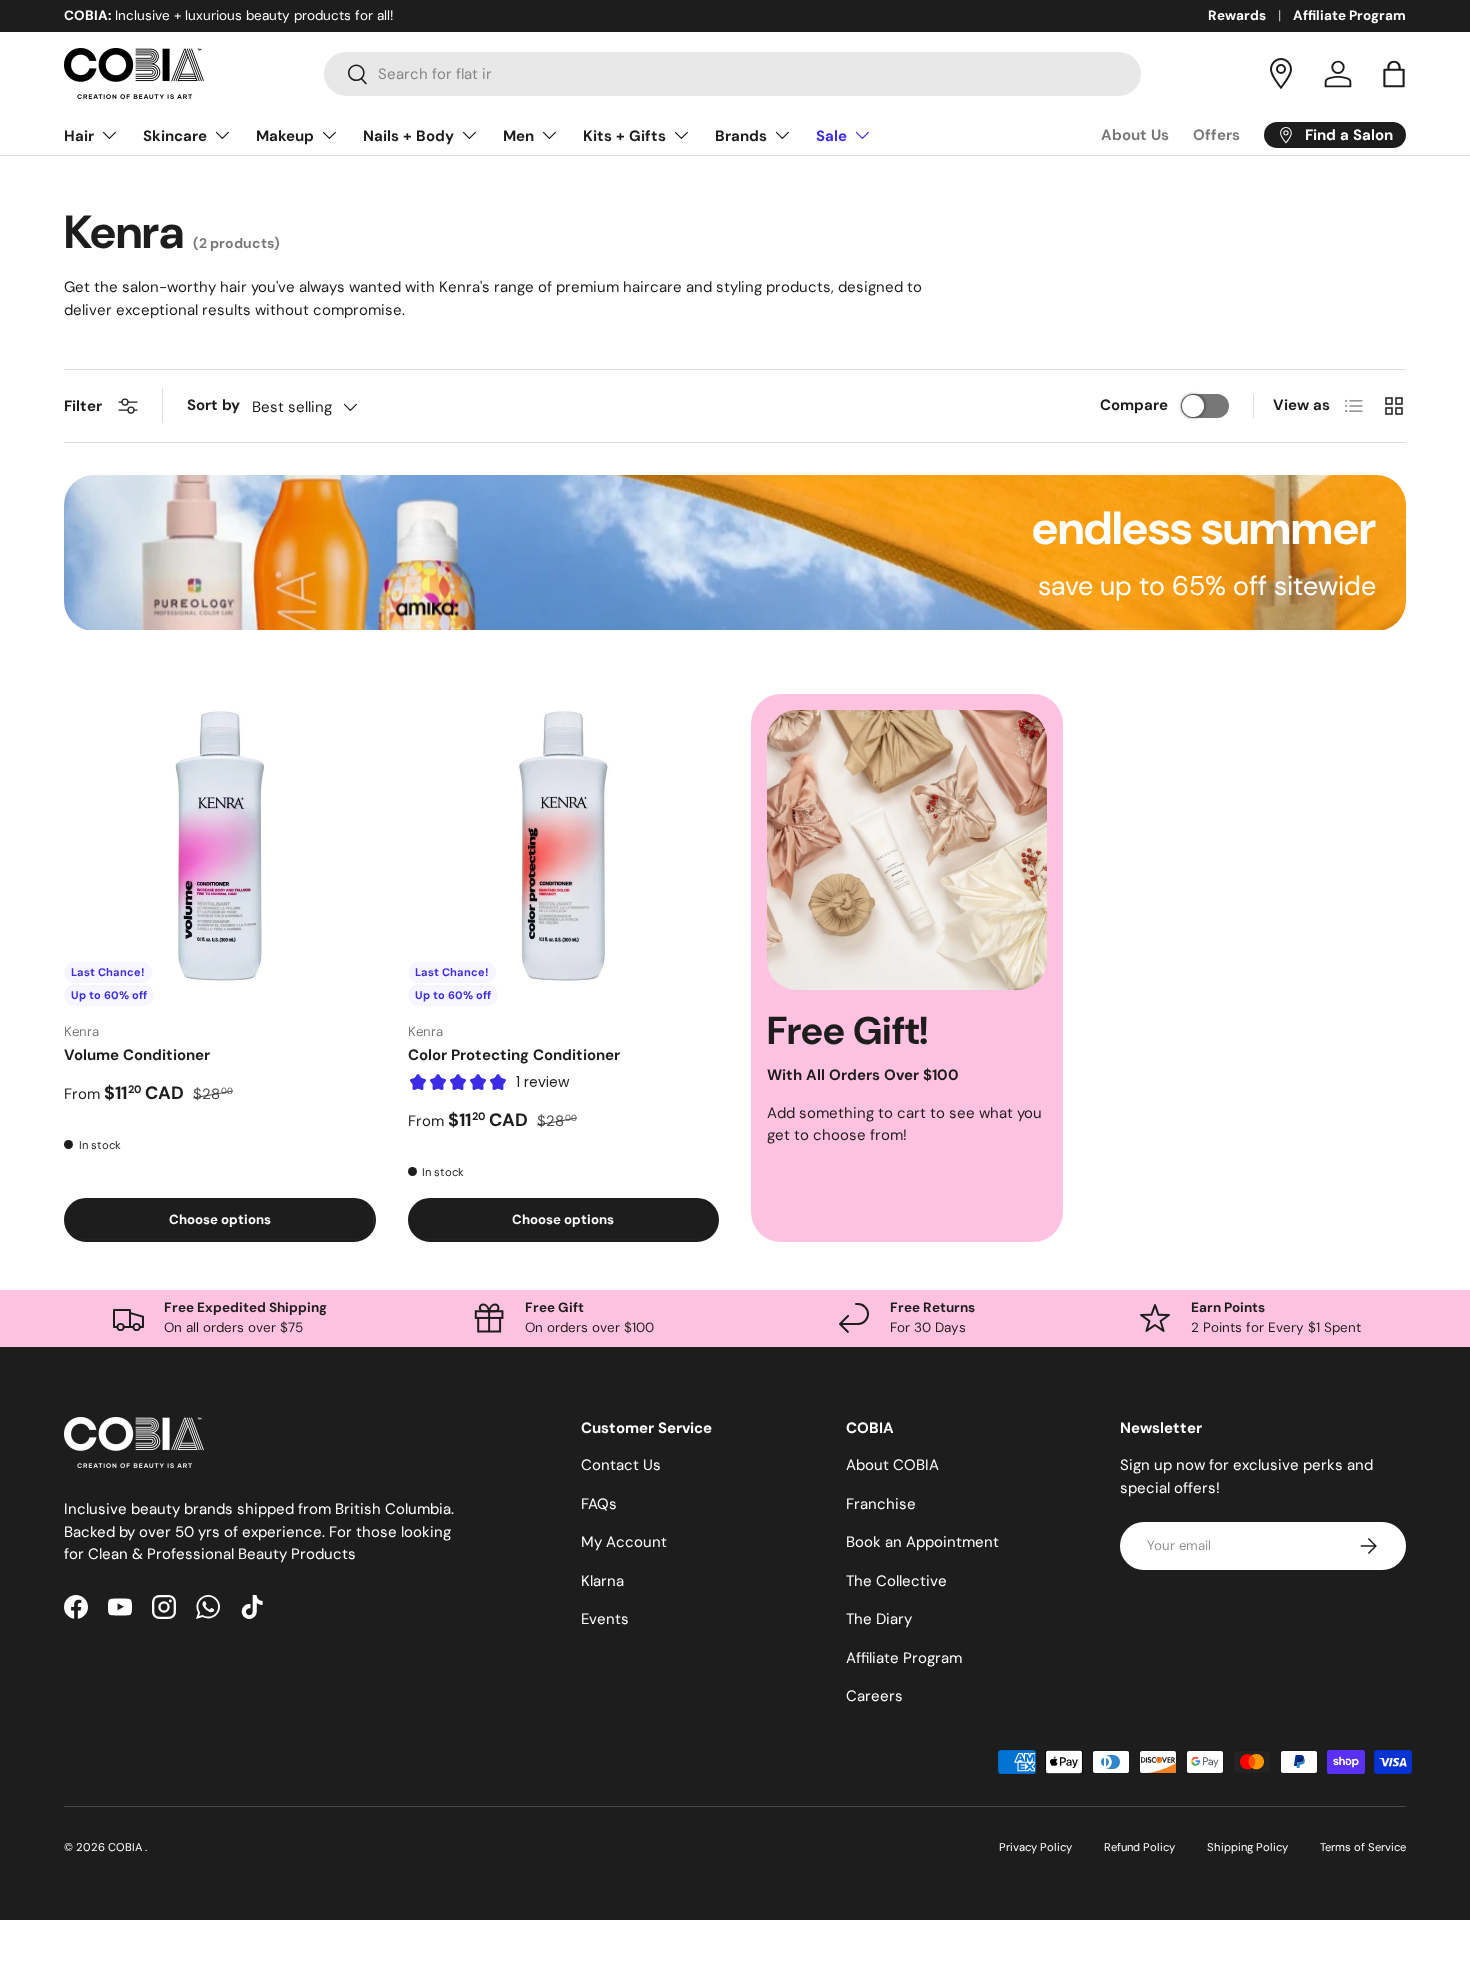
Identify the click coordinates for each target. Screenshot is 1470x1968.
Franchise (881, 1504)
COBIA (126, 1847)
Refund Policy (1139, 1847)
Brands (741, 136)
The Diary (879, 1620)
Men (518, 136)
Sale (831, 136)
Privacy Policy (1035, 1847)
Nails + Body (408, 136)
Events (605, 1620)
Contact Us (621, 1466)
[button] (1394, 74)
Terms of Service (1363, 1847)
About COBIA (892, 1466)
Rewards (1237, 15)
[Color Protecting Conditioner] (564, 850)
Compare (1134, 405)
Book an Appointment (922, 1543)
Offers (1216, 135)
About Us (1135, 135)
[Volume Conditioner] (220, 850)
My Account (624, 1543)
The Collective (896, 1581)
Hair (79, 136)
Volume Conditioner (137, 1055)
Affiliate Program (1349, 15)
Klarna (602, 1581)
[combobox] (732, 74)
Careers (874, 1697)
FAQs (599, 1504)
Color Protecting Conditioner (514, 1055)
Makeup (285, 136)
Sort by (213, 405)
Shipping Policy (1247, 1847)
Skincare (175, 136)
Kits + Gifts (624, 136)
